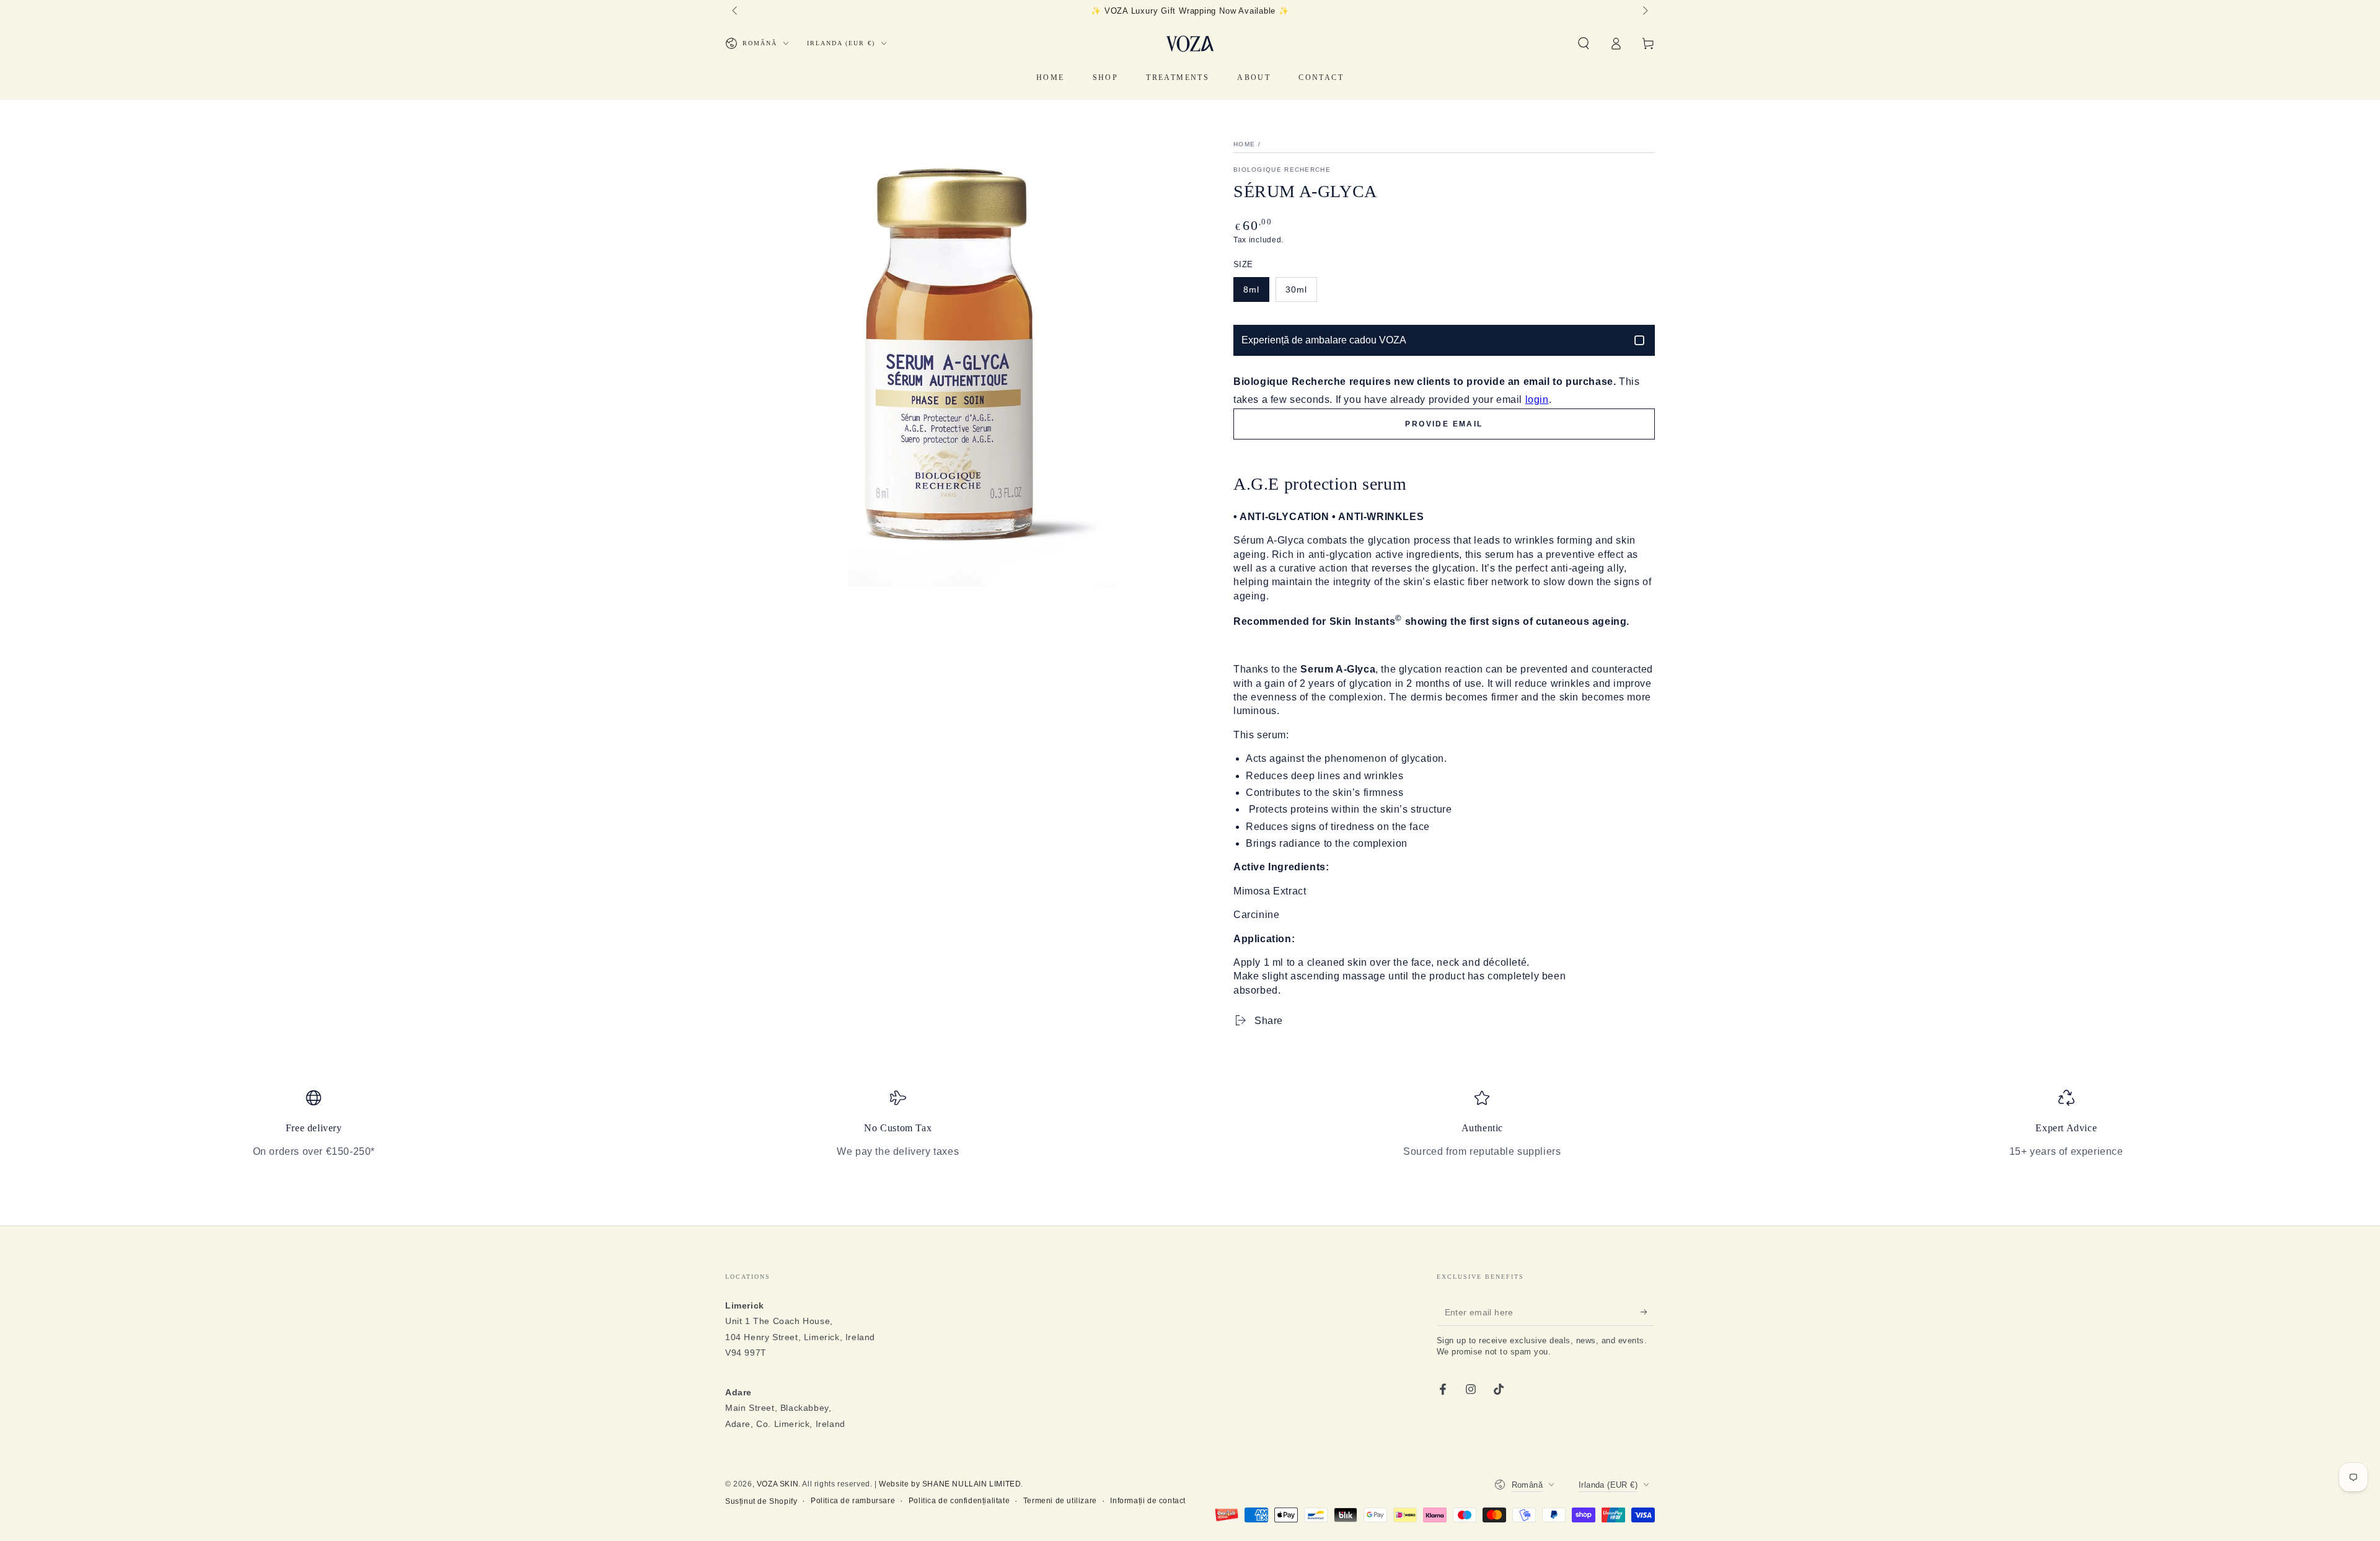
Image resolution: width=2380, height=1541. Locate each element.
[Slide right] (1644, 11)
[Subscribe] (1648, 1312)
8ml (1251, 289)
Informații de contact (1148, 1501)
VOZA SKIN (778, 1484)
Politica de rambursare (853, 1501)
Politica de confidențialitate (959, 1501)
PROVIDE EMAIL (1444, 424)
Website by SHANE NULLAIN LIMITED (950, 1484)
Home (1244, 144)
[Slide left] (736, 11)
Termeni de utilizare (1060, 1501)
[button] (1584, 43)
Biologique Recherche (1282, 170)
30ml (1296, 289)
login (1537, 400)
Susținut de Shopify (761, 1501)
